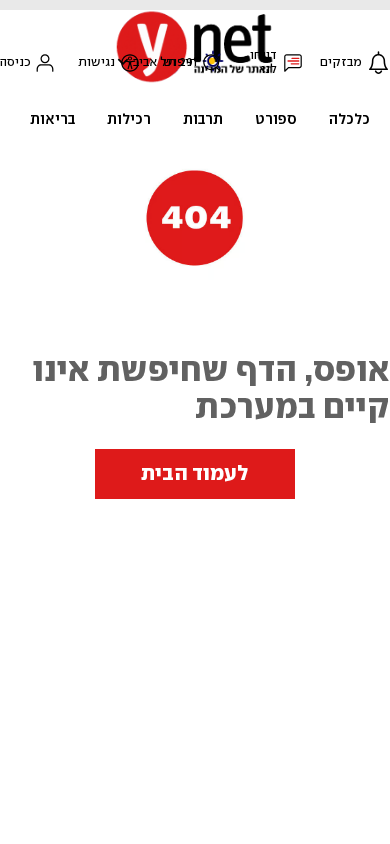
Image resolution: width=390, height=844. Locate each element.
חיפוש (180, 62)
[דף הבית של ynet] (195, 80)
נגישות (96, 62)
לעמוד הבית (195, 474)
